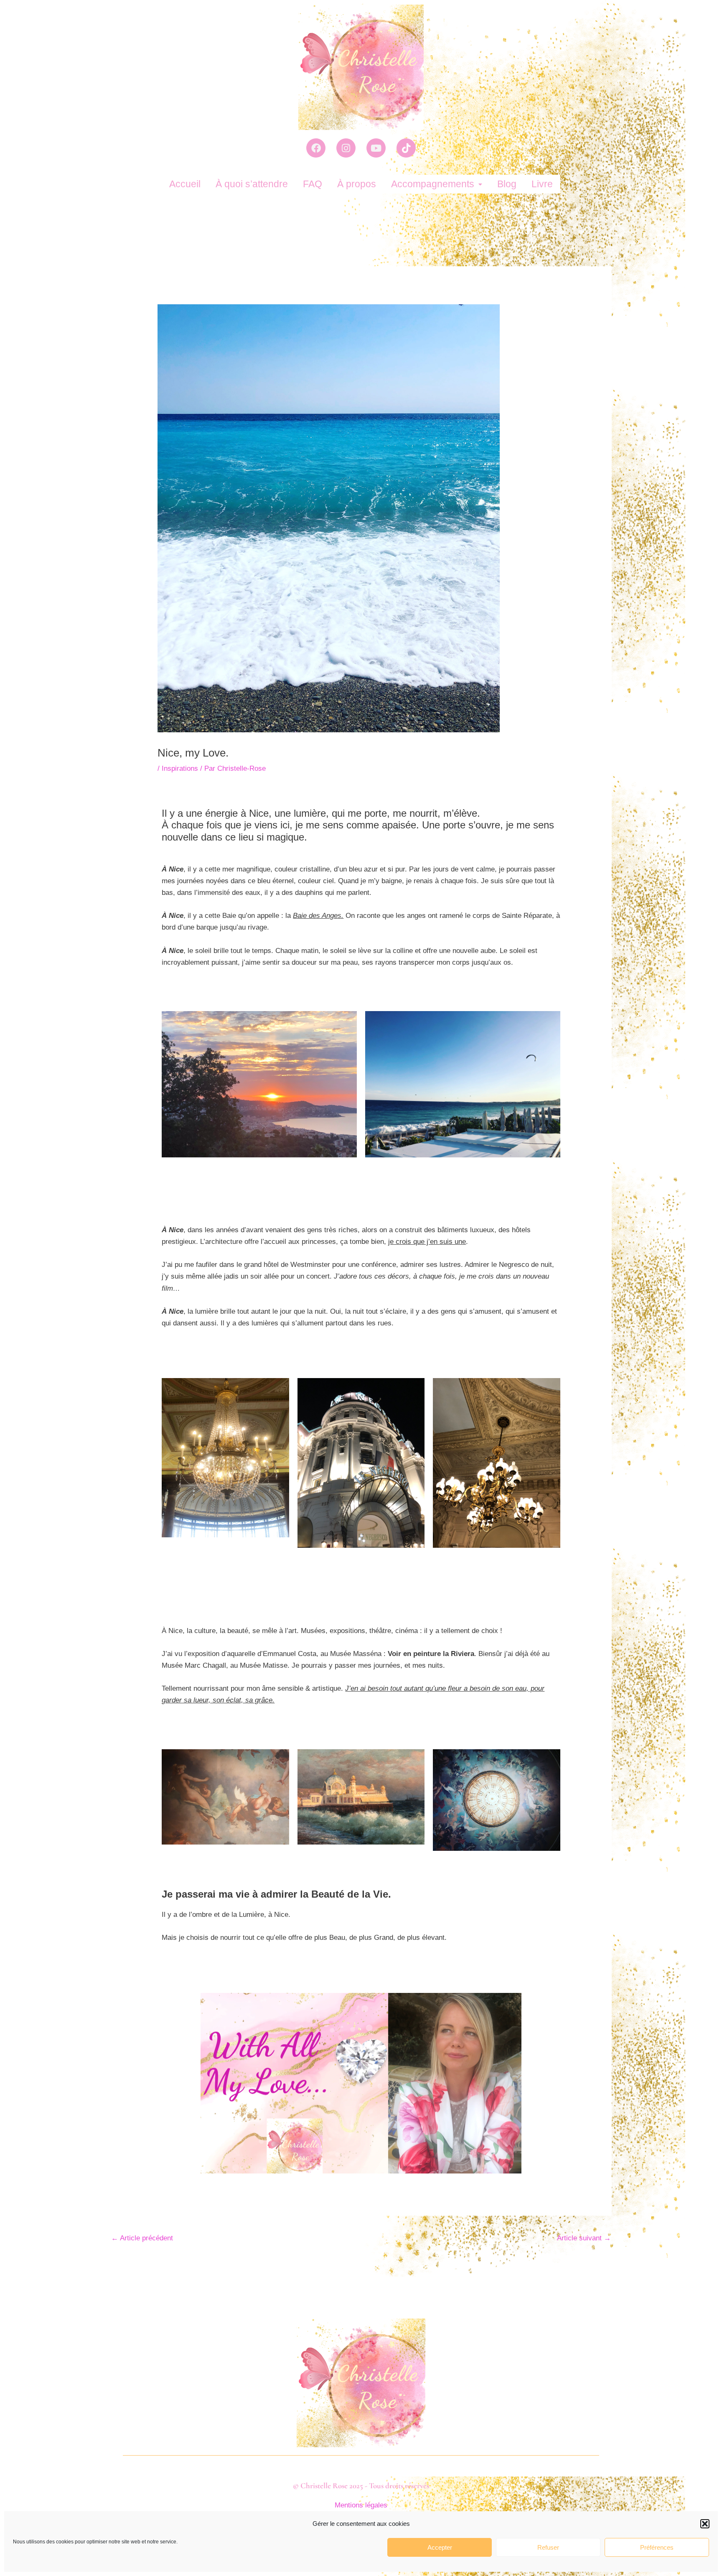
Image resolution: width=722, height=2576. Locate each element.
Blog (507, 184)
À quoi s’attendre (252, 184)
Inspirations (180, 768)
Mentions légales (361, 2505)
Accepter (440, 2547)
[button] (705, 2524)
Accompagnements (433, 184)
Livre (542, 184)
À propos (357, 184)
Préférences (657, 2547)
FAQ (313, 184)
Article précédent (142, 2238)
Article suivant (584, 2238)
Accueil (185, 184)
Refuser (548, 2547)
